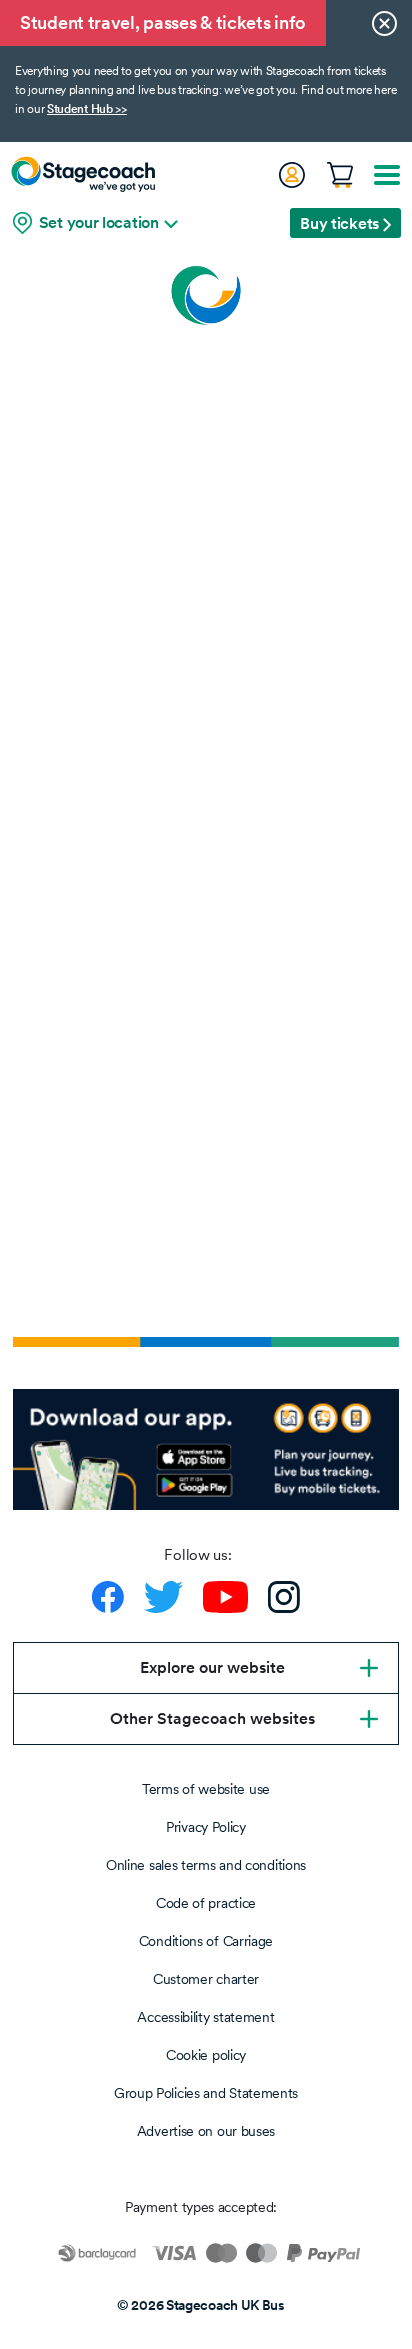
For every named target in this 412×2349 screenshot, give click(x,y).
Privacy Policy (206, 1827)
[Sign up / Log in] (291, 175)
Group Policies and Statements (206, 2093)
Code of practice (206, 1903)
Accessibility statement (205, 2017)
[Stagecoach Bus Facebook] (108, 1597)
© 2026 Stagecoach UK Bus (201, 2305)
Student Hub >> (87, 109)
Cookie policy (206, 2055)
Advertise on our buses (206, 2131)
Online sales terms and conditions (206, 1865)
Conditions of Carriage (206, 1941)
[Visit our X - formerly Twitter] (163, 1597)
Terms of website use (206, 1789)
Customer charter (206, 1979)
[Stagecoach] (83, 174)
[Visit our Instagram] (284, 1597)
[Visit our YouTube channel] (225, 1597)
